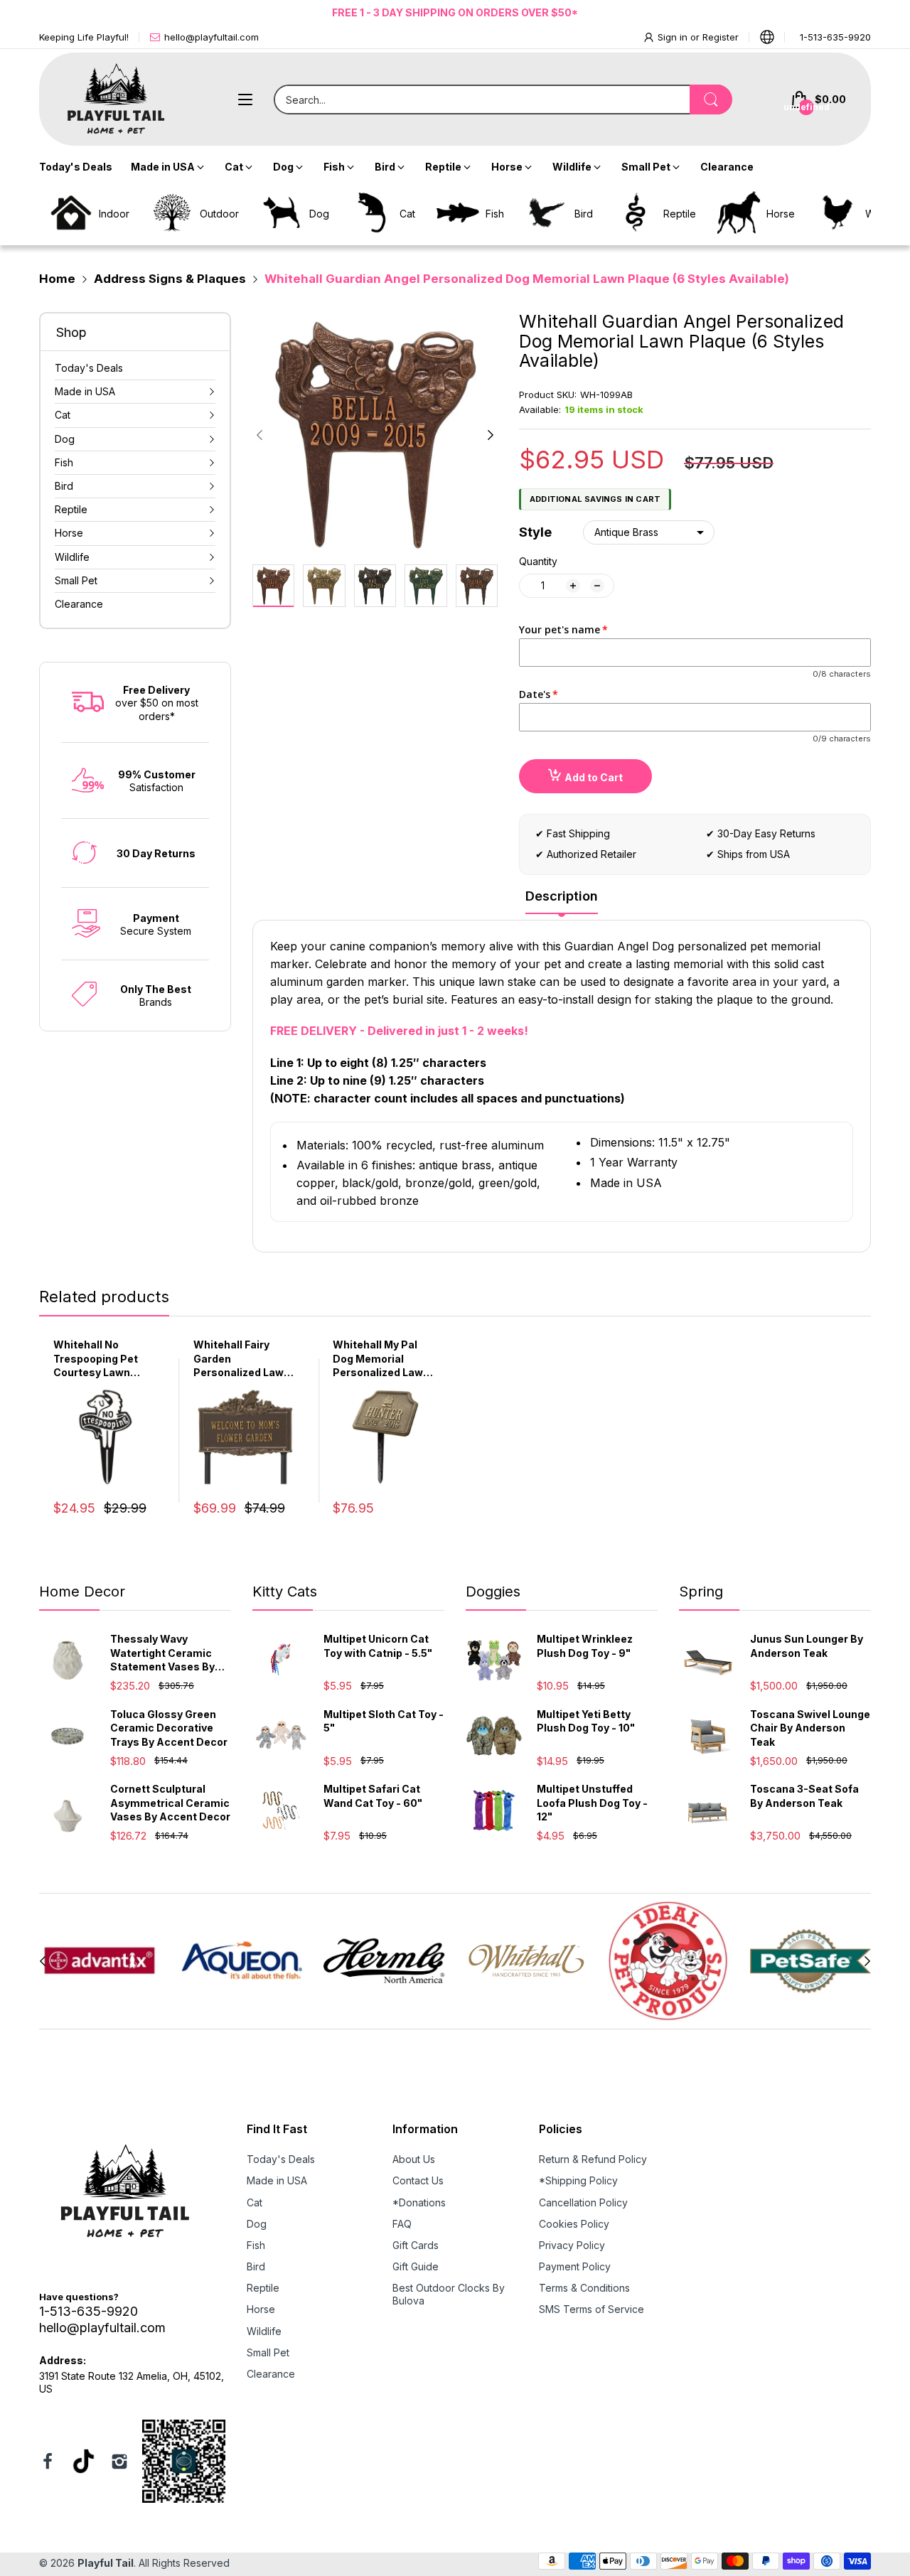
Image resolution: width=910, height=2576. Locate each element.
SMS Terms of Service (591, 2309)
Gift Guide (416, 2266)
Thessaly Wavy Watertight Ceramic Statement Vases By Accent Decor (162, 1653)
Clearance (271, 2374)
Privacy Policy (572, 2245)
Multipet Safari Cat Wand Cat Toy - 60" (373, 1796)
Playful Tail (106, 2563)
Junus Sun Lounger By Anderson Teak (807, 1646)
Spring (701, 1592)
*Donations (419, 2202)
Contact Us (418, 2180)
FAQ (402, 2224)
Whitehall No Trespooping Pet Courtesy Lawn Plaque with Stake (99, 1359)
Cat (255, 2202)
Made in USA (277, 2180)
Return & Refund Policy (593, 2159)
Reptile (263, 2288)
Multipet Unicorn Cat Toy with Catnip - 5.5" (378, 1646)
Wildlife (264, 2331)
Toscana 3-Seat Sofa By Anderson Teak (804, 1796)
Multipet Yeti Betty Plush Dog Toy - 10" (586, 1721)
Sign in (674, 37)
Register (721, 37)
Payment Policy (575, 2266)
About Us (414, 2159)
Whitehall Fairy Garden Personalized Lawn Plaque (242, 1359)
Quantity (538, 561)
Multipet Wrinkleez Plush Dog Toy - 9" (585, 1646)
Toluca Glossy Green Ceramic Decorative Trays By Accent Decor (169, 1728)
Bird (256, 2266)
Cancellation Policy (583, 2202)
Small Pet (268, 2352)
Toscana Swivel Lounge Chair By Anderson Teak (810, 1728)
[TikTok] (84, 2463)
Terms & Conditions (584, 2288)
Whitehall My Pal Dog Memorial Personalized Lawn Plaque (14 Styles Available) (381, 1359)
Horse (261, 2309)
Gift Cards (416, 2245)
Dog (257, 2224)
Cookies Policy (574, 2224)
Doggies (493, 1592)
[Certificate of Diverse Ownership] (184, 2463)
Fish (256, 2245)
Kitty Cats (285, 1592)
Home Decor (82, 1592)
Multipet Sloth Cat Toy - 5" (384, 1721)
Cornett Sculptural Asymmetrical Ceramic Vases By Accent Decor (170, 1803)
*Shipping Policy (578, 2180)
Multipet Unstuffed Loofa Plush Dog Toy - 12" (592, 1803)
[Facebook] (48, 2463)
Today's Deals (281, 2159)
